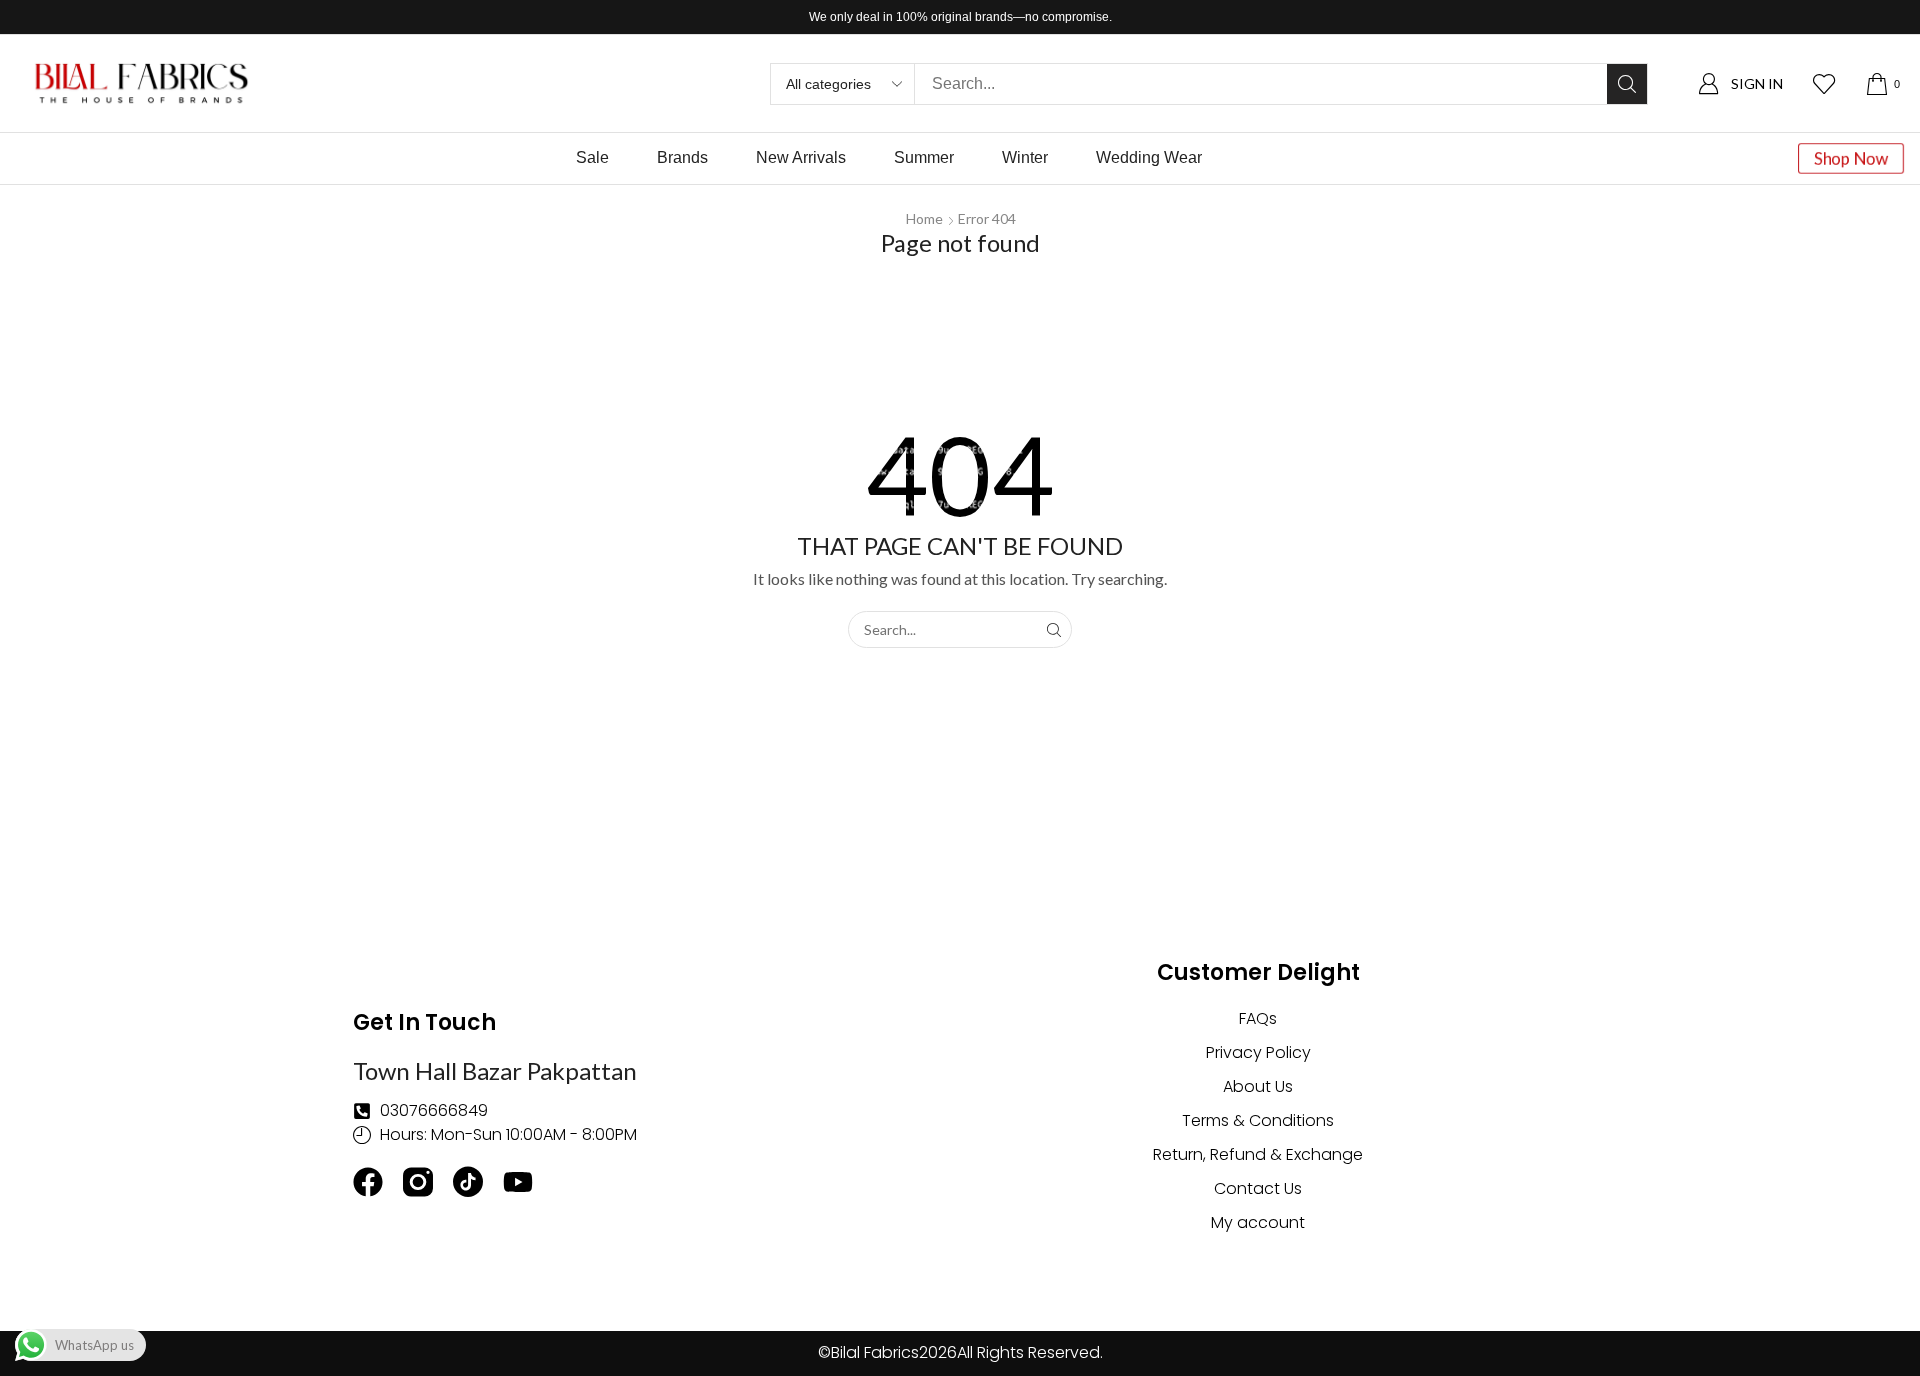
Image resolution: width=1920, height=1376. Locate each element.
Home (924, 218)
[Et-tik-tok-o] (468, 1182)
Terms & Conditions (1258, 1120)
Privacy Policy (1258, 1052)
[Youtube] (518, 1182)
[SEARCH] (1053, 629)
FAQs (1258, 1018)
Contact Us (1258, 1188)
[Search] (1627, 84)
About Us (1258, 1086)
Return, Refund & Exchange (1258, 1154)
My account (1258, 1222)
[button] (1740, 83)
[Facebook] (368, 1182)
